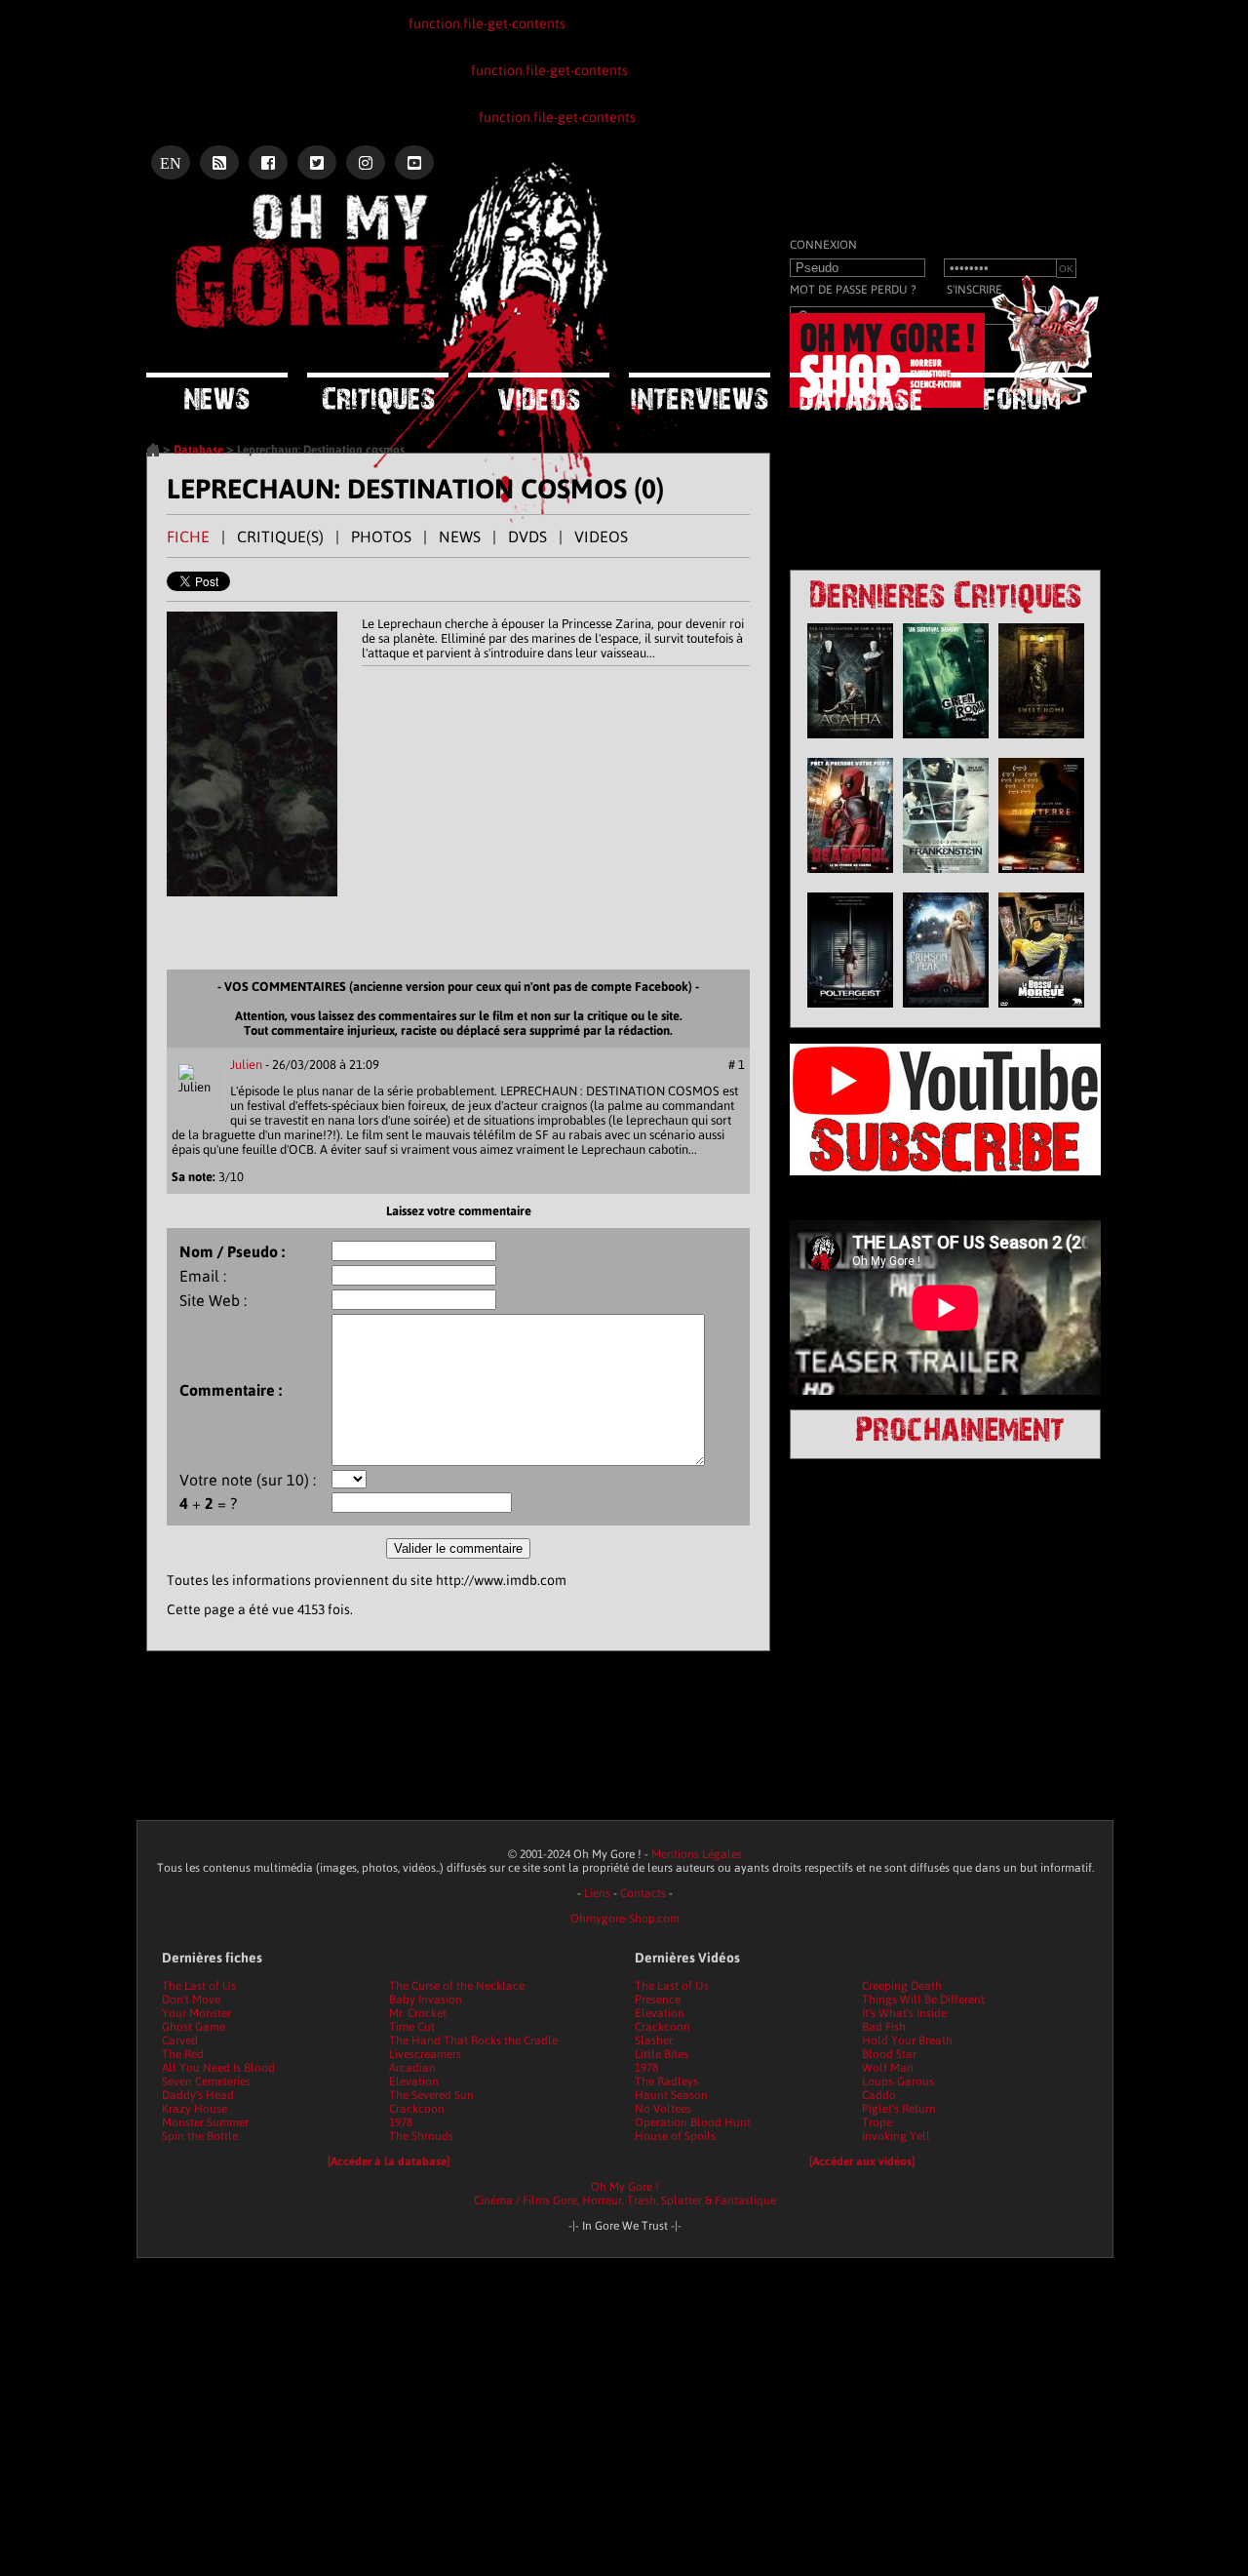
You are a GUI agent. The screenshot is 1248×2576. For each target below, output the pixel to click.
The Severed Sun (431, 2095)
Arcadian (412, 2068)
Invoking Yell (896, 2136)
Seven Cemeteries (206, 2081)
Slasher (654, 2041)
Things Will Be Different (923, 2000)
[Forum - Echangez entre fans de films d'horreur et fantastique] (1021, 391)
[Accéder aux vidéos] (862, 2161)
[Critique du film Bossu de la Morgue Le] (1041, 1012)
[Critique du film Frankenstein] (946, 878)
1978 (401, 2122)
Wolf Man (888, 2068)
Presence (658, 2000)
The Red (183, 2054)
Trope (877, 2122)
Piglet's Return (899, 2109)
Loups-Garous (898, 2081)
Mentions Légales (697, 1854)
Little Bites (662, 2054)
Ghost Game (194, 2027)
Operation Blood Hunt (693, 2122)
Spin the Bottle (200, 2136)
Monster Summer (205, 2122)
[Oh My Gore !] (153, 453)
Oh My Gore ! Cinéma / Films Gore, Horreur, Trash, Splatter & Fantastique (625, 2194)
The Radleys (666, 2081)
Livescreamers (425, 2054)
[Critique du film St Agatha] (850, 743)
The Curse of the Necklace (457, 1986)
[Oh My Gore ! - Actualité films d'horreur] (390, 219)
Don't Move (191, 2000)
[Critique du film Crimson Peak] (946, 1012)
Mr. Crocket (418, 2013)
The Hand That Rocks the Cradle (473, 2041)
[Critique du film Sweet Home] (1041, 743)
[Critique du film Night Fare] (1041, 878)
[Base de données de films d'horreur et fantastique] (860, 392)
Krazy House (195, 2109)
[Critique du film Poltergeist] (850, 1012)
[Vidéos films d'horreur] (539, 392)
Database (198, 450)
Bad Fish (884, 2027)
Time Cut (412, 2027)
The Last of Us (199, 1986)
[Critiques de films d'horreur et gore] (378, 394)
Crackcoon (417, 2109)
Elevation (414, 2081)
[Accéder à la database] (389, 2161)
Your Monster (196, 2013)
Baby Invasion (426, 2000)
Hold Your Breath (907, 2041)
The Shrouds (421, 2136)
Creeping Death (902, 1986)
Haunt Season (671, 2095)
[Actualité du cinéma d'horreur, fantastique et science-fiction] (217, 392)
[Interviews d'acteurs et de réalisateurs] (700, 392)
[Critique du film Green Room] (946, 743)
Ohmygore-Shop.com (625, 1919)
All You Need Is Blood (218, 2068)
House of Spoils (675, 2136)
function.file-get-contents (487, 23)
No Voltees (663, 2109)
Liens (597, 1893)
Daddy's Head (198, 2095)
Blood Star (889, 2054)
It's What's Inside (904, 2013)
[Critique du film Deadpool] (850, 878)
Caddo (879, 2095)
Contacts (643, 1893)
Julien (246, 1065)
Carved (180, 2041)
